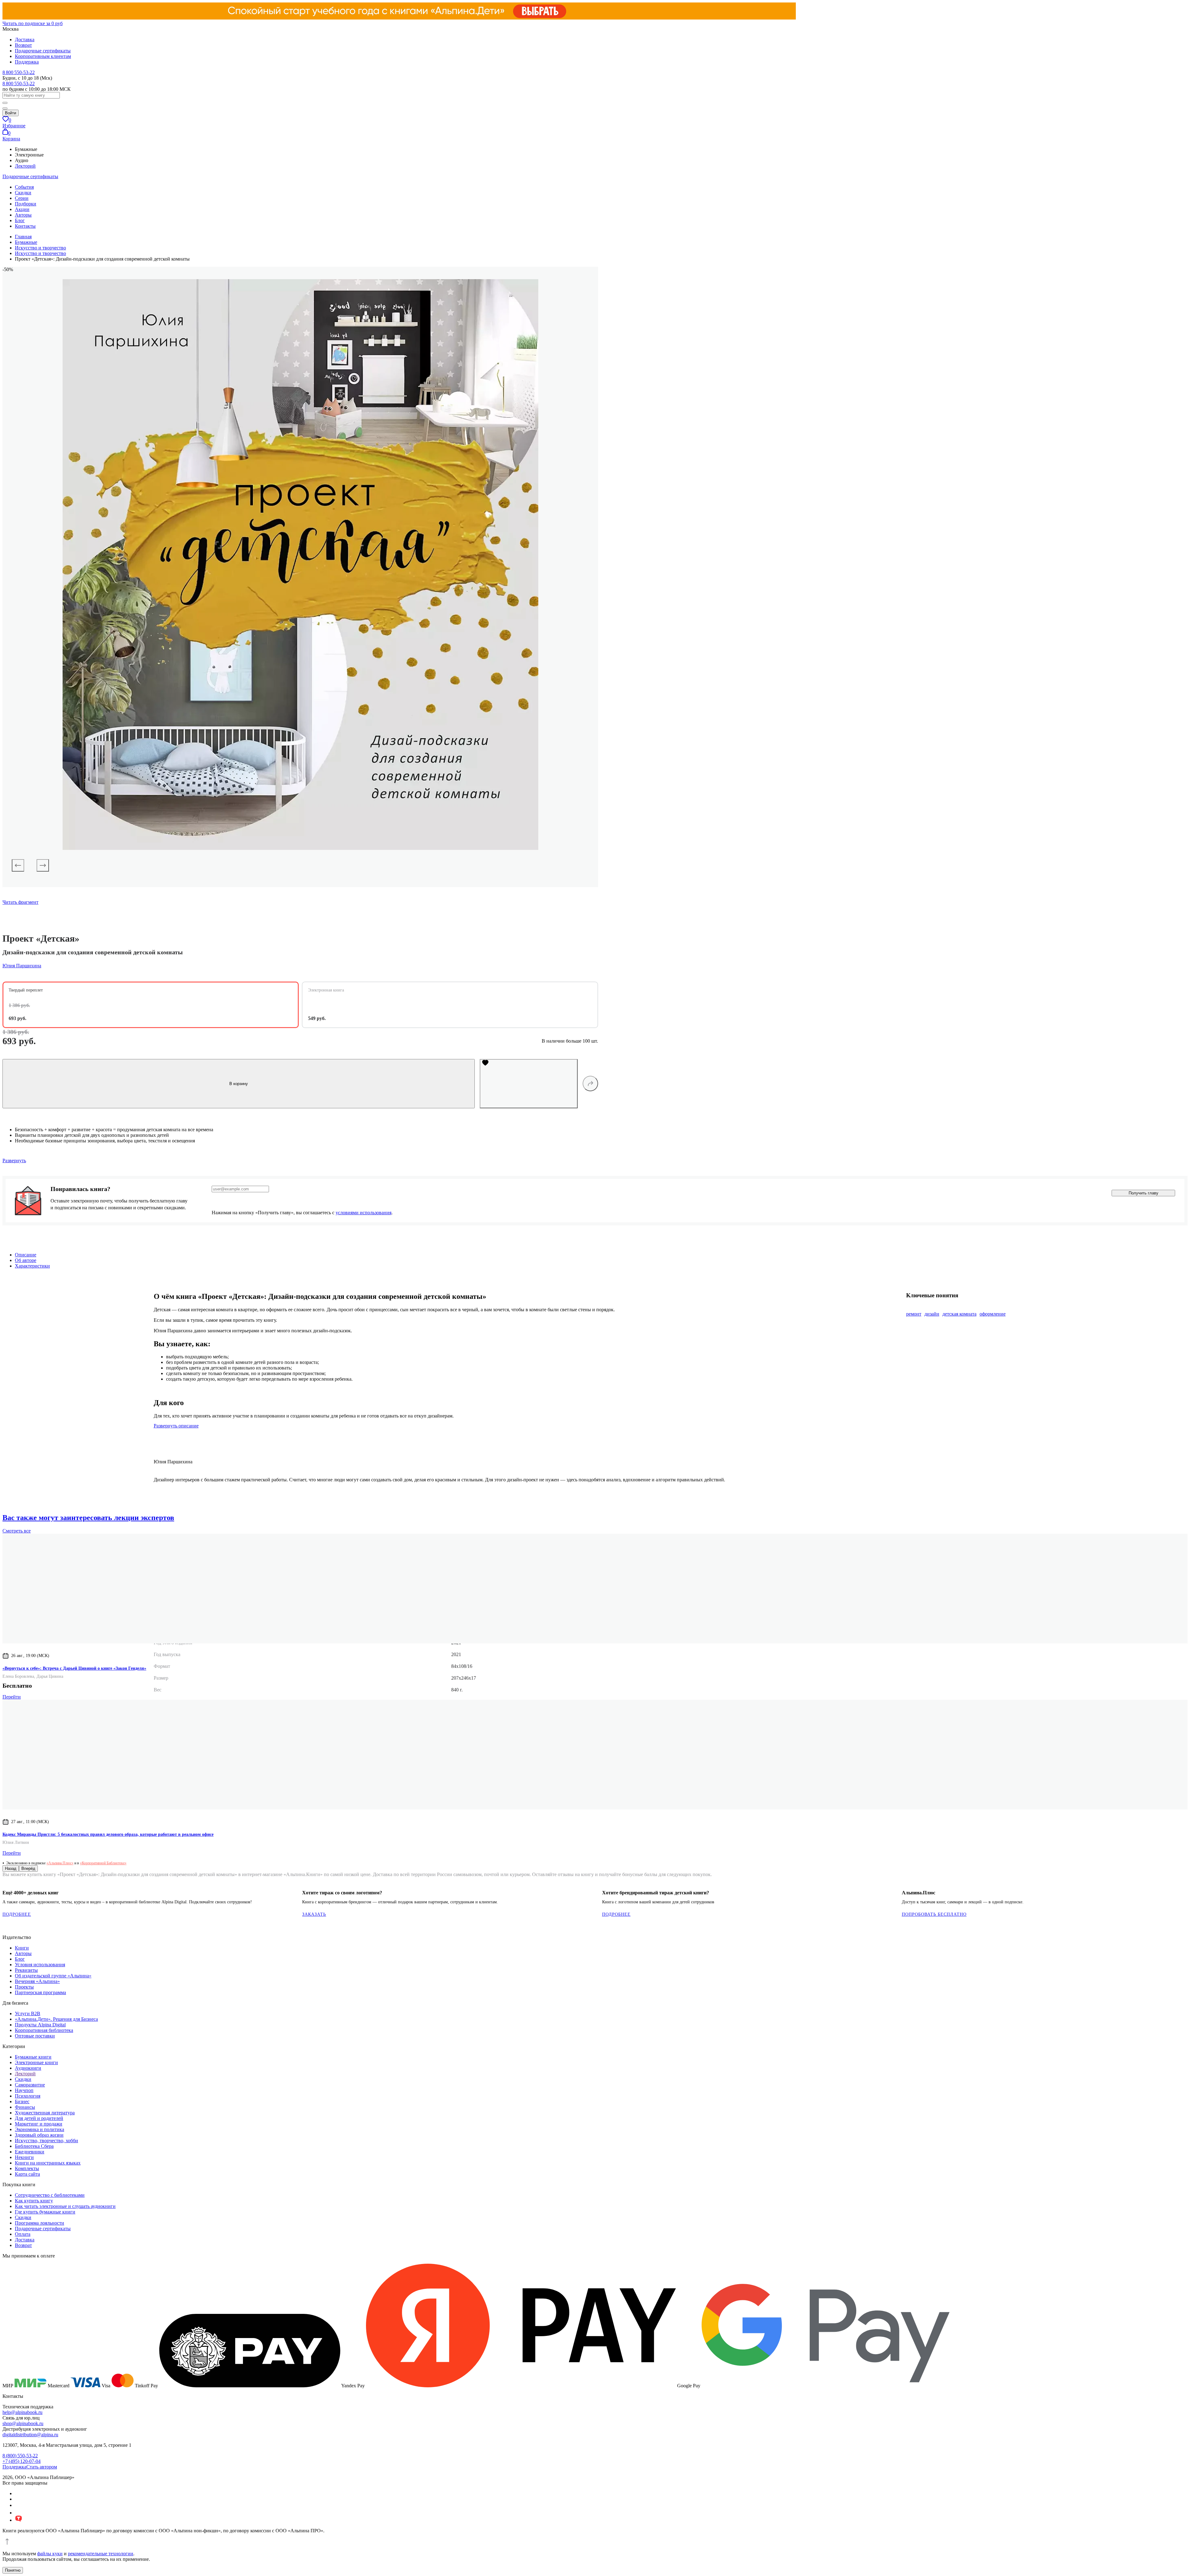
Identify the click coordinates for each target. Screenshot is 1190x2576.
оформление (993, 1314)
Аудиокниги (28, 2068)
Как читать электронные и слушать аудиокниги (65, 2206)
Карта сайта (27, 2174)
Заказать (314, 1914)
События (24, 187)
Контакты (25, 226)
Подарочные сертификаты (43, 51)
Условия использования (40, 1965)
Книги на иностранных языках (48, 2163)
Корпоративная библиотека (44, 2030)
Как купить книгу (34, 2201)
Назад (11, 1868)
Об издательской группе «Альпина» (53, 1976)
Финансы (25, 2107)
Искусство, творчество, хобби (46, 2141)
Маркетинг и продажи (39, 2124)
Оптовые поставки (35, 2036)
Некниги (24, 2157)
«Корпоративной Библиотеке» (103, 1863)
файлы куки (50, 2554)
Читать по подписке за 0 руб (33, 23)
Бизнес (22, 2101)
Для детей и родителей (39, 2118)
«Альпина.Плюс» (60, 1863)
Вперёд (28, 1868)
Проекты (24, 1987)
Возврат (23, 45)
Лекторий (25, 166)
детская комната (959, 1314)
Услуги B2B (28, 2013)
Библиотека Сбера (34, 2146)
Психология (28, 2096)
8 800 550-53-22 (19, 72)
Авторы (23, 215)
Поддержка (27, 62)
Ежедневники (30, 2152)
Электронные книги (36, 2062)
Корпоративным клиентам (43, 56)
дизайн (932, 1314)
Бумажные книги (33, 2057)
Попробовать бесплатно (934, 1914)
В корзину (239, 1084)
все (17, 1531)
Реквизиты (26, 1970)
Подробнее (17, 1914)
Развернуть (14, 1161)
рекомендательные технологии (101, 2554)
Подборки (26, 204)
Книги (22, 1948)
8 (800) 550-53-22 (20, 2456)
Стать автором (42, 2467)
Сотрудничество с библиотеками (50, 2195)
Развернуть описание (176, 1426)
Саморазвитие (30, 2085)
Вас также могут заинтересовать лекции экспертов (88, 1518)
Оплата (23, 2234)
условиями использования (364, 1213)
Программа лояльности (40, 2223)
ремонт (914, 1314)
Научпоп (24, 2090)
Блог (20, 220)
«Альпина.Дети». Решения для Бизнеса (56, 2019)
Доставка (25, 40)
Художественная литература (45, 2113)
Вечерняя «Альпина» (37, 1981)
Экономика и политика (40, 2129)
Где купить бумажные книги (45, 2212)
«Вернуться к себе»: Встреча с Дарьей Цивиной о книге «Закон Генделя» (74, 1668)
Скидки (23, 193)
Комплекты (27, 2168)
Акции (22, 209)
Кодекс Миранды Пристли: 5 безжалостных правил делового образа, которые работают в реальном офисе (108, 1834)
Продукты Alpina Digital (40, 2025)
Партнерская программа (40, 1992)
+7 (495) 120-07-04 (22, 2461)
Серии (22, 198)
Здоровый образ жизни (39, 2135)
